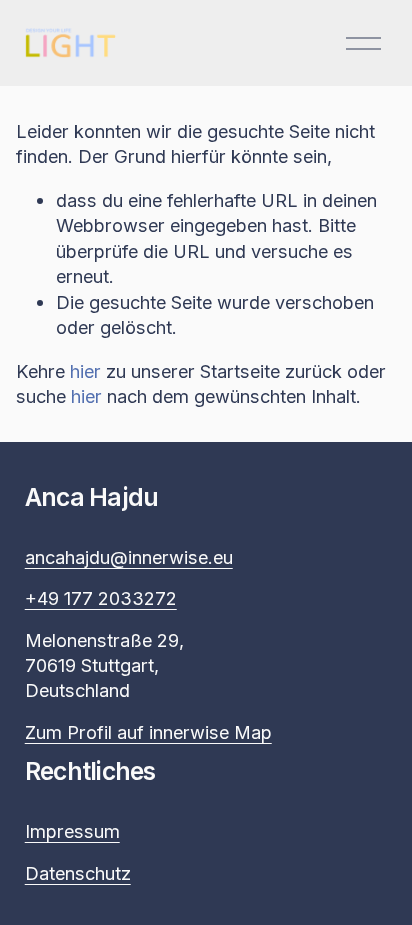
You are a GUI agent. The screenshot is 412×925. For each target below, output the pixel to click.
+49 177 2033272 (101, 598)
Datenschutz (78, 873)
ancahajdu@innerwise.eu (129, 557)
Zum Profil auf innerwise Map (148, 732)
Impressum (72, 831)
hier (85, 371)
